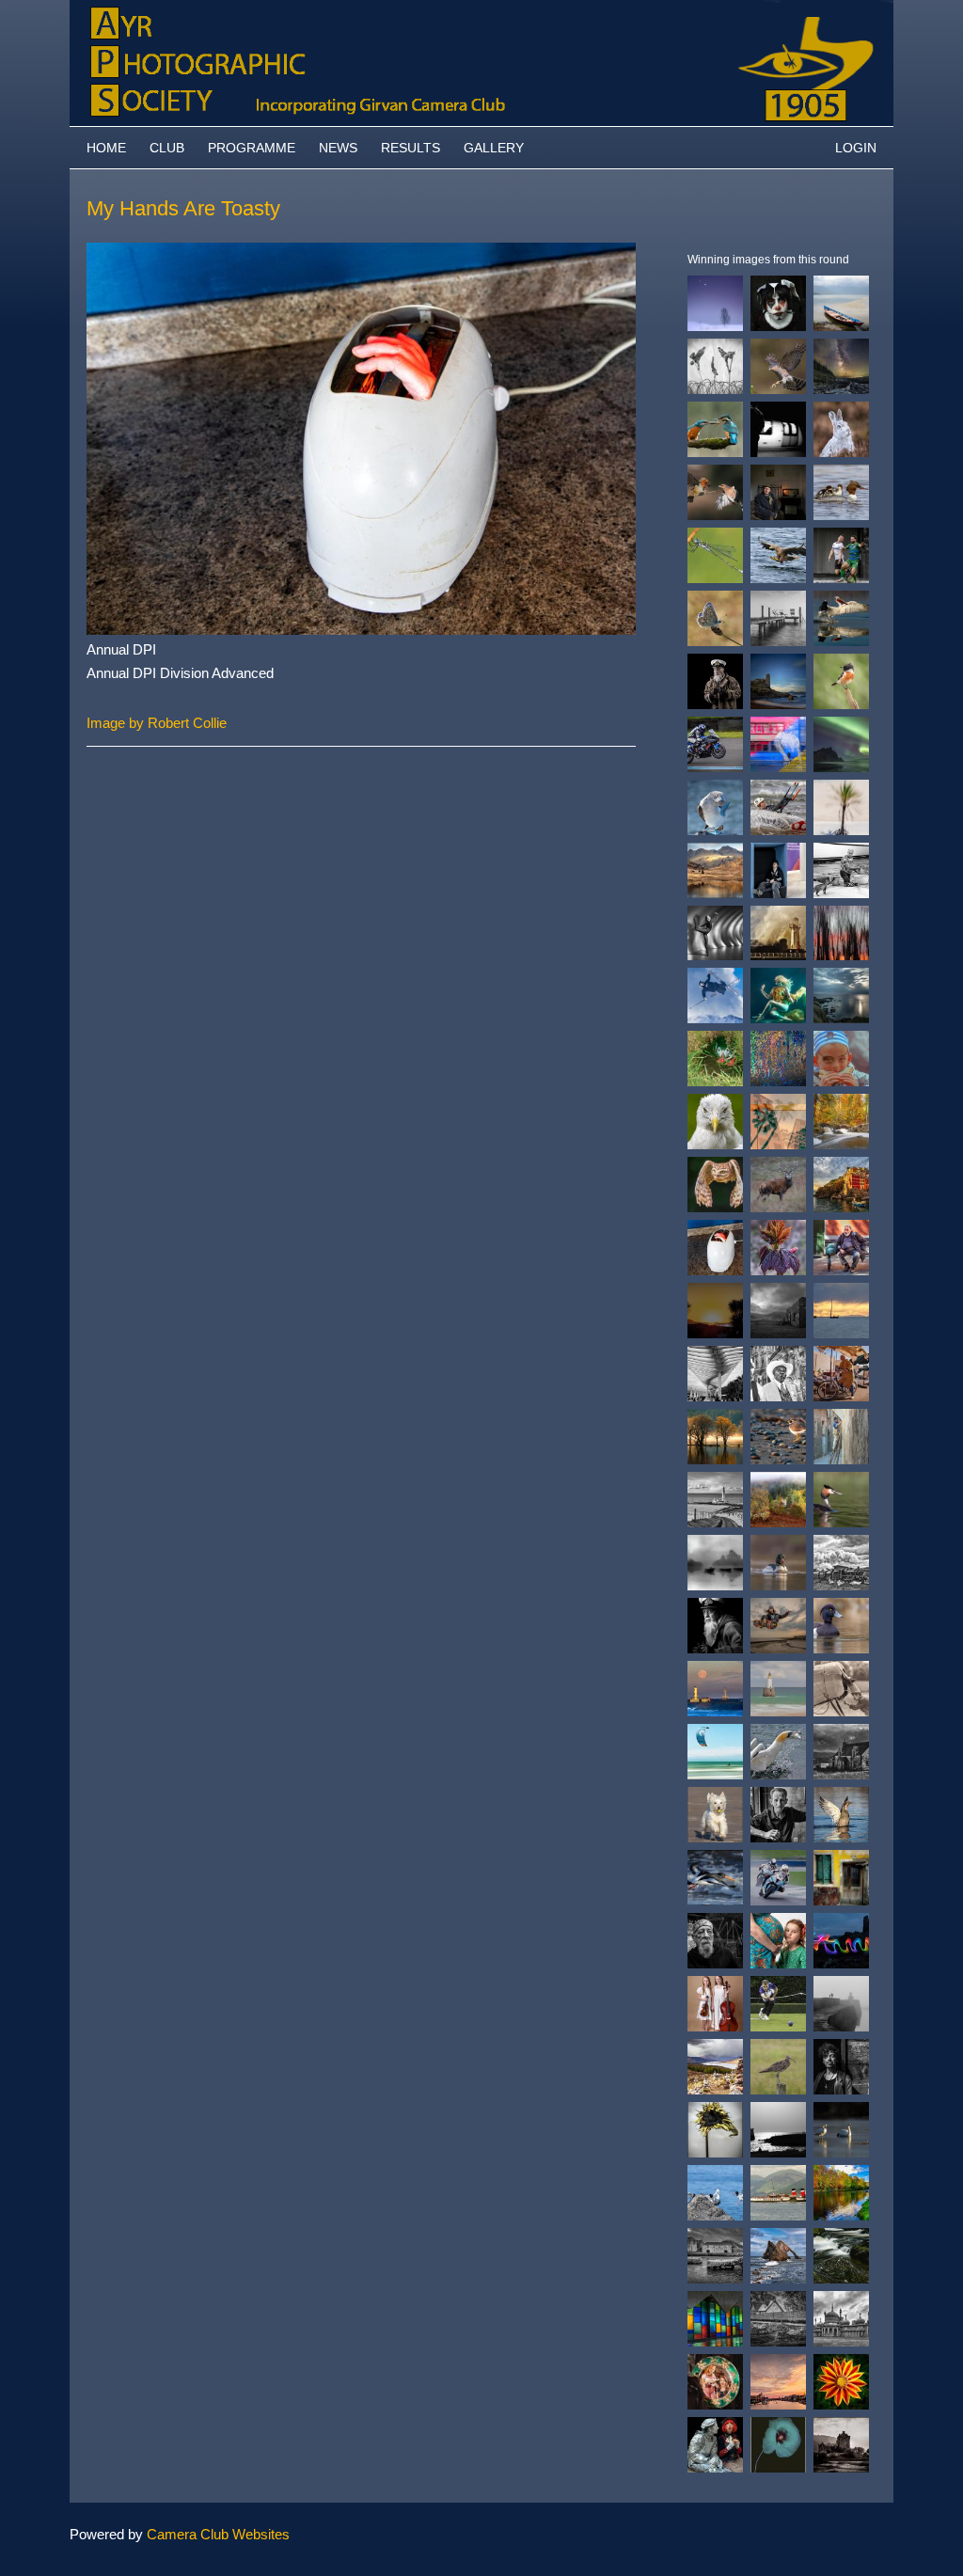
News (338, 148)
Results (410, 148)
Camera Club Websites (218, 2534)
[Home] (481, 9)
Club (167, 148)
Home (106, 148)
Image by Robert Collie (157, 723)
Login (856, 148)
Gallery (494, 148)
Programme (252, 148)
